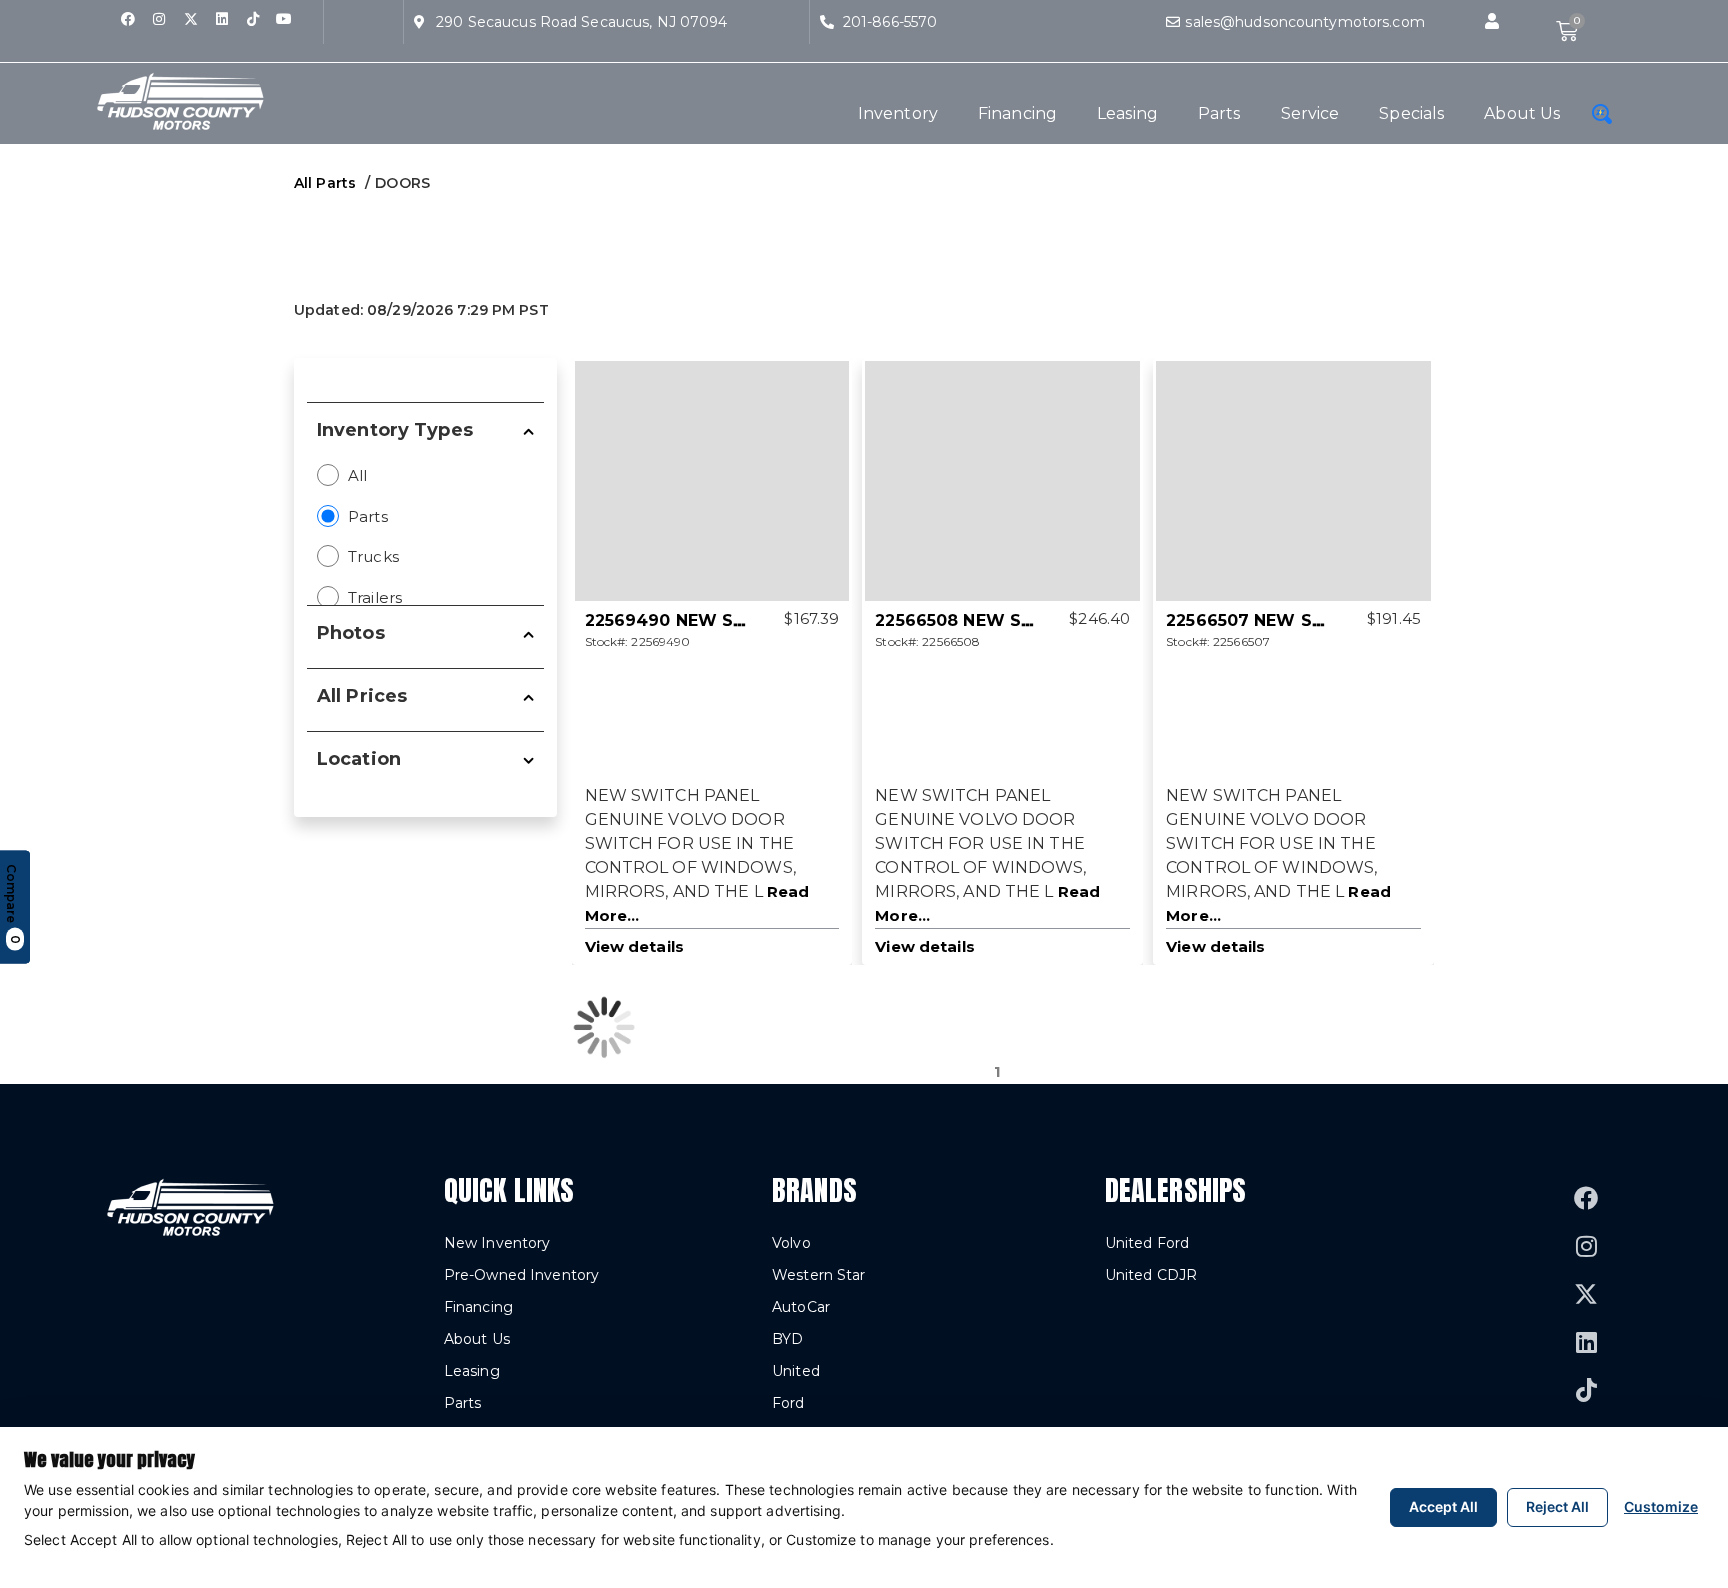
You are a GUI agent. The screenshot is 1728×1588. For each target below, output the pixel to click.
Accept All (1443, 1506)
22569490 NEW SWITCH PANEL (719, 620)
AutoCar (801, 1307)
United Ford (1147, 1243)
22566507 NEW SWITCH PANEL (1299, 620)
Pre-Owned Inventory (521, 1275)
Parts (1219, 113)
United (796, 1371)
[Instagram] (159, 19)
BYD (787, 1339)
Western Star (818, 1275)
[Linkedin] (222, 19)
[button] (1492, 22)
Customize (1661, 1506)
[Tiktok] (253, 19)
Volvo (791, 1243)
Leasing (1127, 113)
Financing (1017, 113)
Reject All (1557, 1506)
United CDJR (1151, 1275)
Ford (788, 1403)
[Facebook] (128, 19)
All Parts (325, 183)
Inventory (898, 113)
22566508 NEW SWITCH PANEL (1008, 620)
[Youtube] (284, 19)
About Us (1522, 113)
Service (1310, 113)
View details (634, 946)
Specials (1411, 113)
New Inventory (497, 1243)
